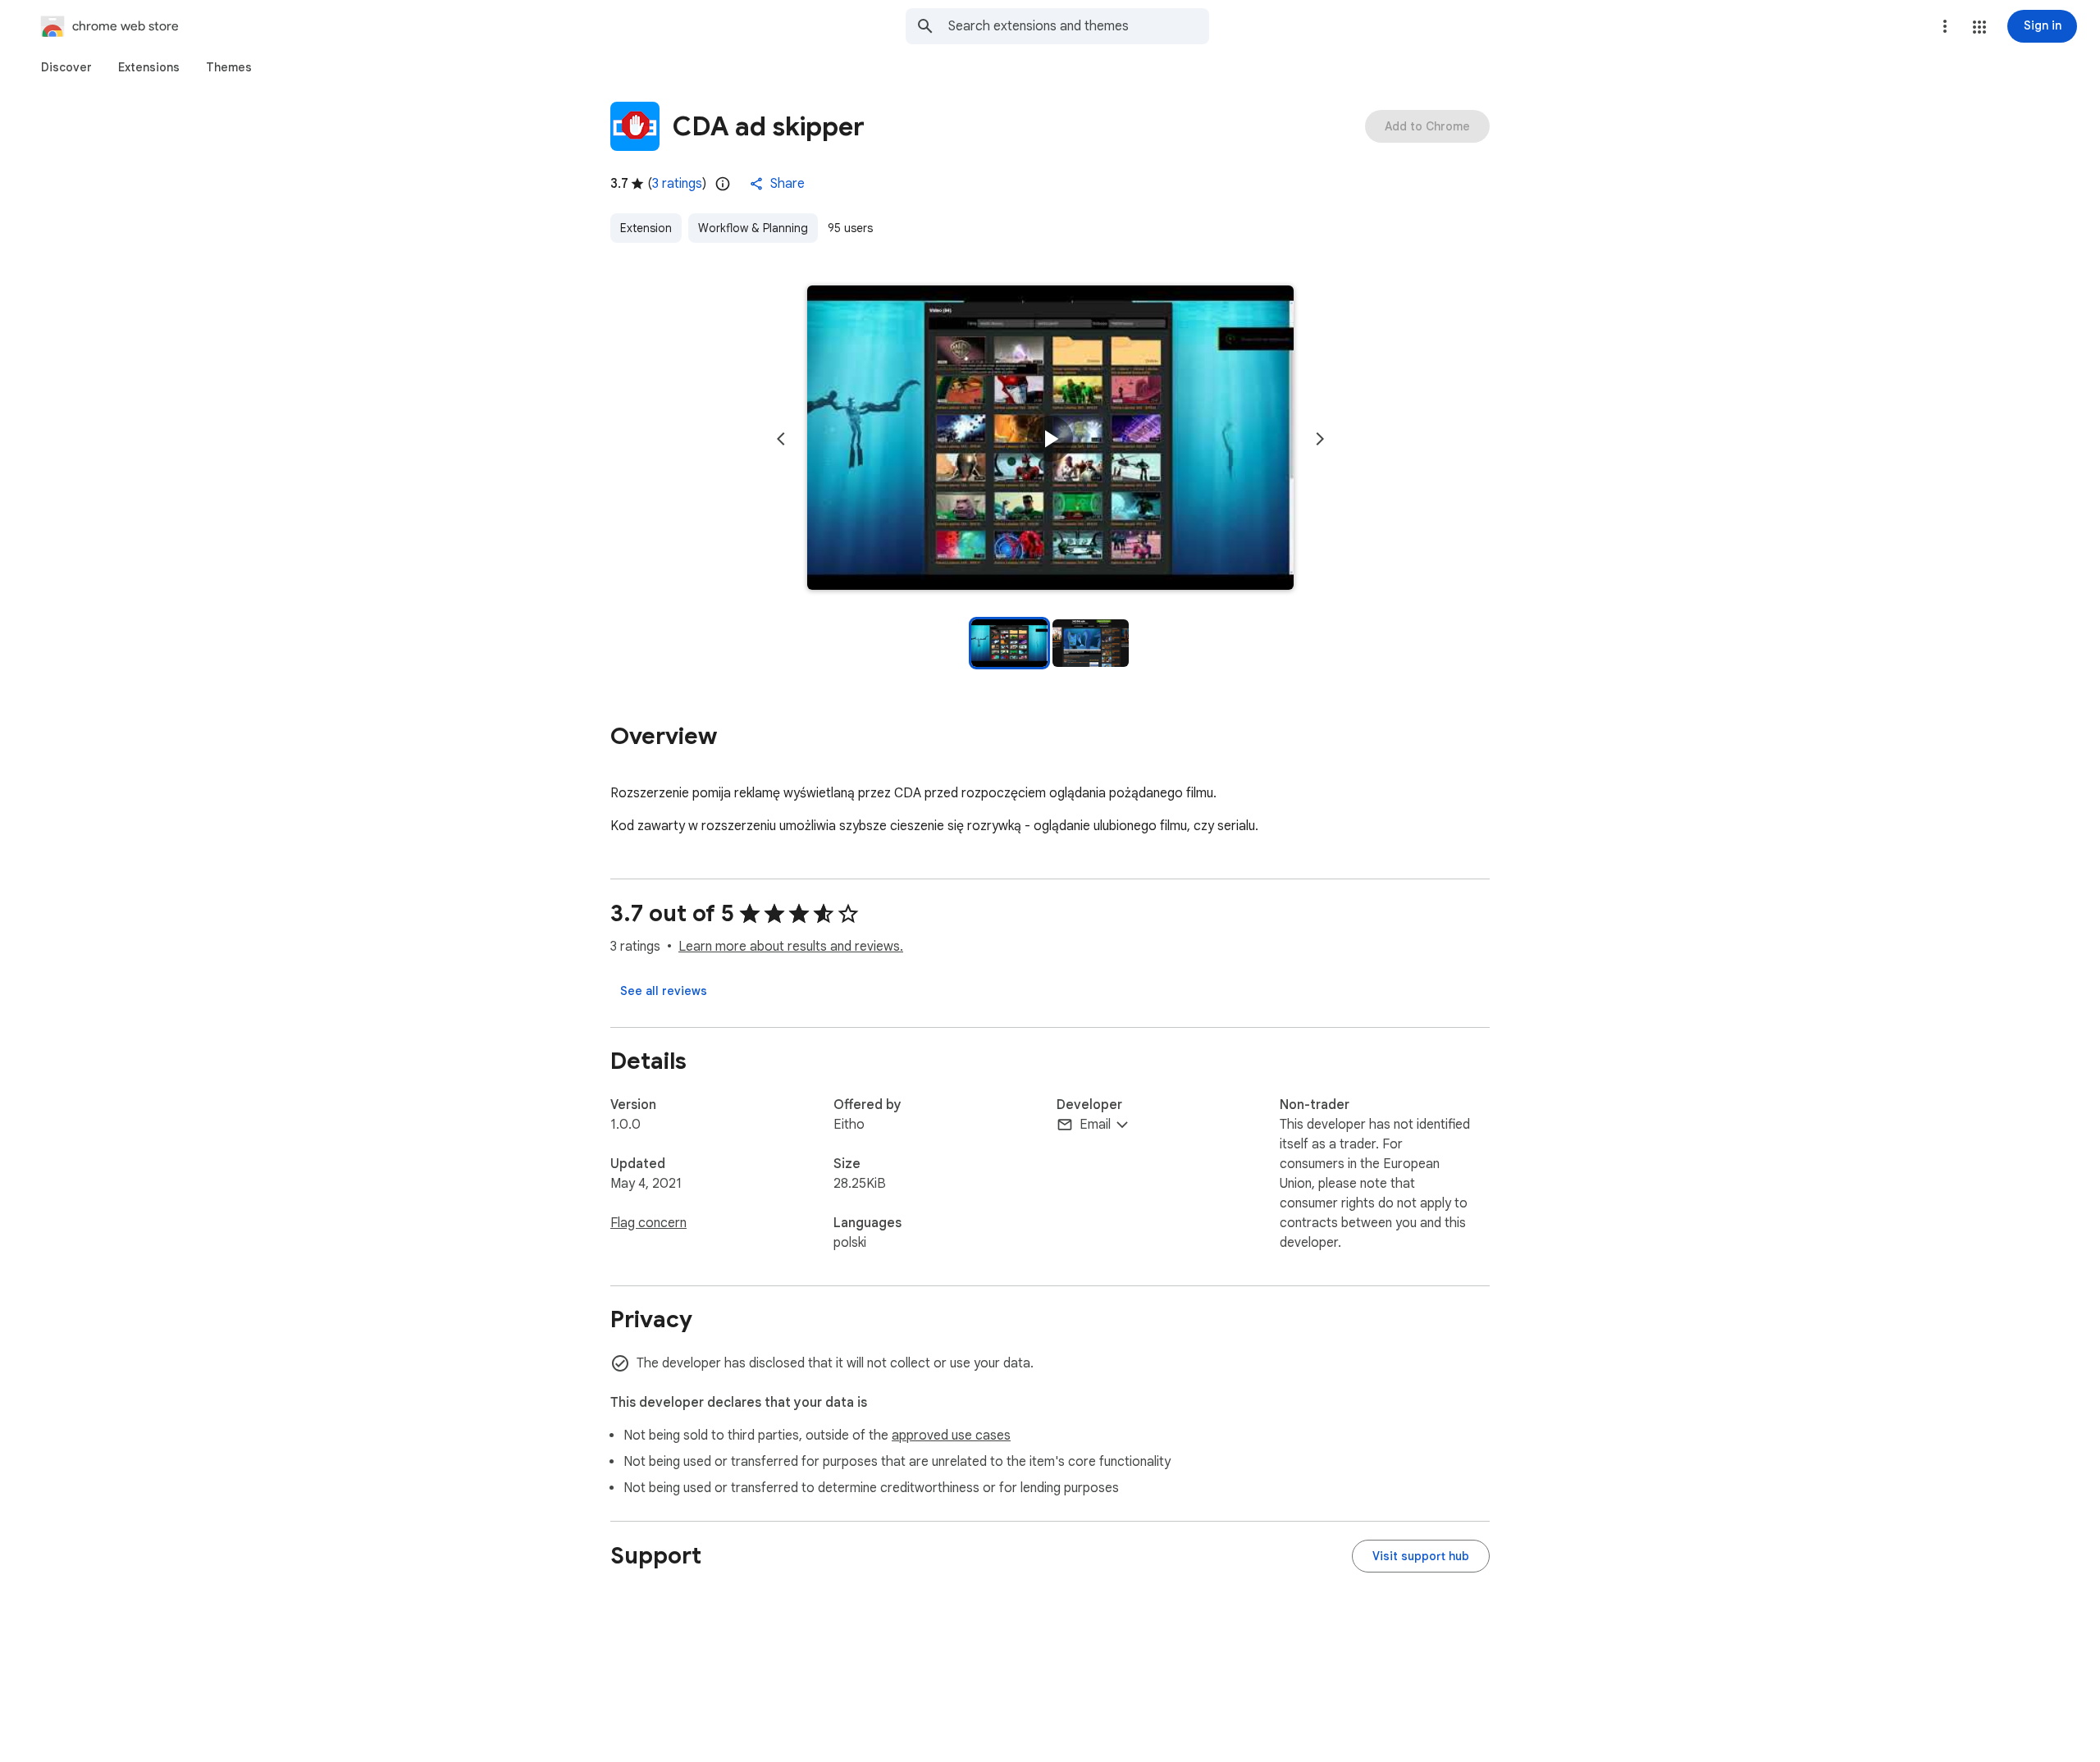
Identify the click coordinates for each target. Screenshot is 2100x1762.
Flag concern (648, 1223)
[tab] (66, 67)
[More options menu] (1945, 26)
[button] (1979, 27)
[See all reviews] (664, 991)
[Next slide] (1320, 439)
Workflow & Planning (753, 228)
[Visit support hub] (1421, 1556)
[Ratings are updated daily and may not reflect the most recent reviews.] (723, 184)
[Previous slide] (781, 439)
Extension (646, 228)
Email (1095, 1125)
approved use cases (951, 1436)
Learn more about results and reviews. (791, 947)
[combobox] (1079, 26)
